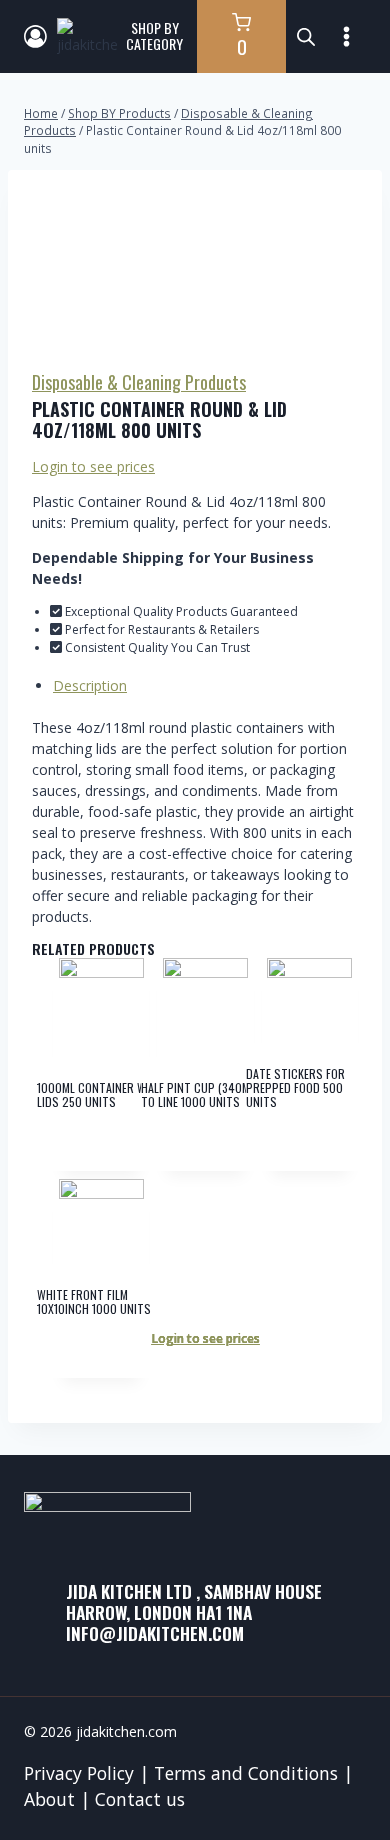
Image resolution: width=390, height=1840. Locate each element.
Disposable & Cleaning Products (139, 382)
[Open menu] (346, 36)
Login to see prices (93, 466)
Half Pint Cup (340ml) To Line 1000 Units (200, 1094)
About (49, 1799)
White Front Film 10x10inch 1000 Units (94, 1301)
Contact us (140, 1799)
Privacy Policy (79, 1773)
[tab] (205, 685)
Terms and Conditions (246, 1773)
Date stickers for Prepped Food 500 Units (295, 1088)
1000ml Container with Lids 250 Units (100, 1094)
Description (90, 685)
